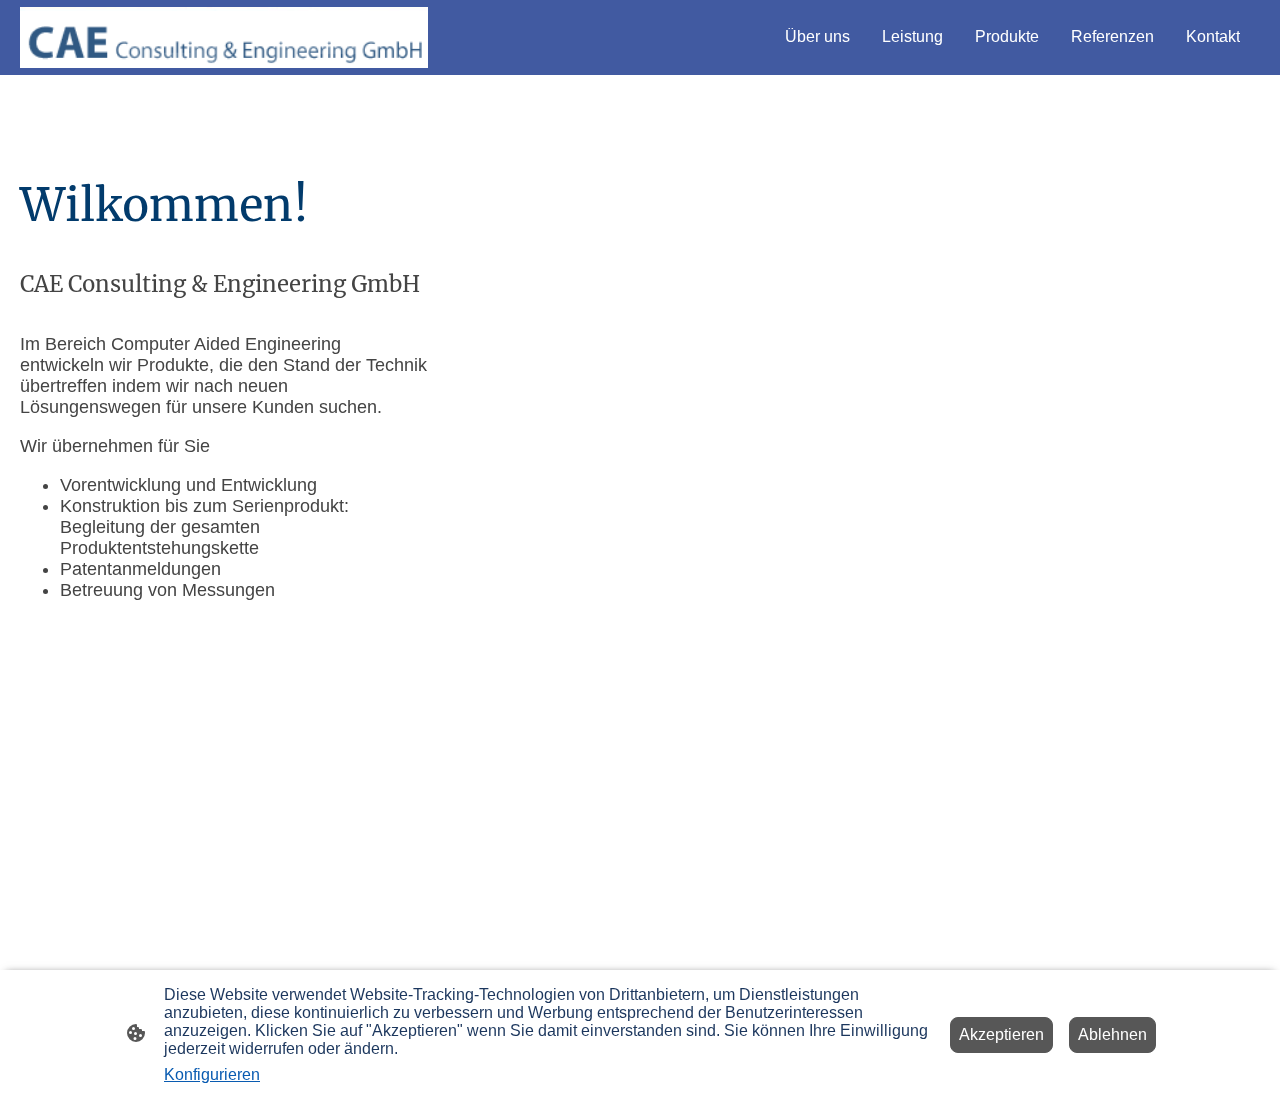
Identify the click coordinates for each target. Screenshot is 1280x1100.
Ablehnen (1112, 1034)
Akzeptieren (1001, 1034)
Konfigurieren (212, 1074)
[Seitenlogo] (224, 37)
